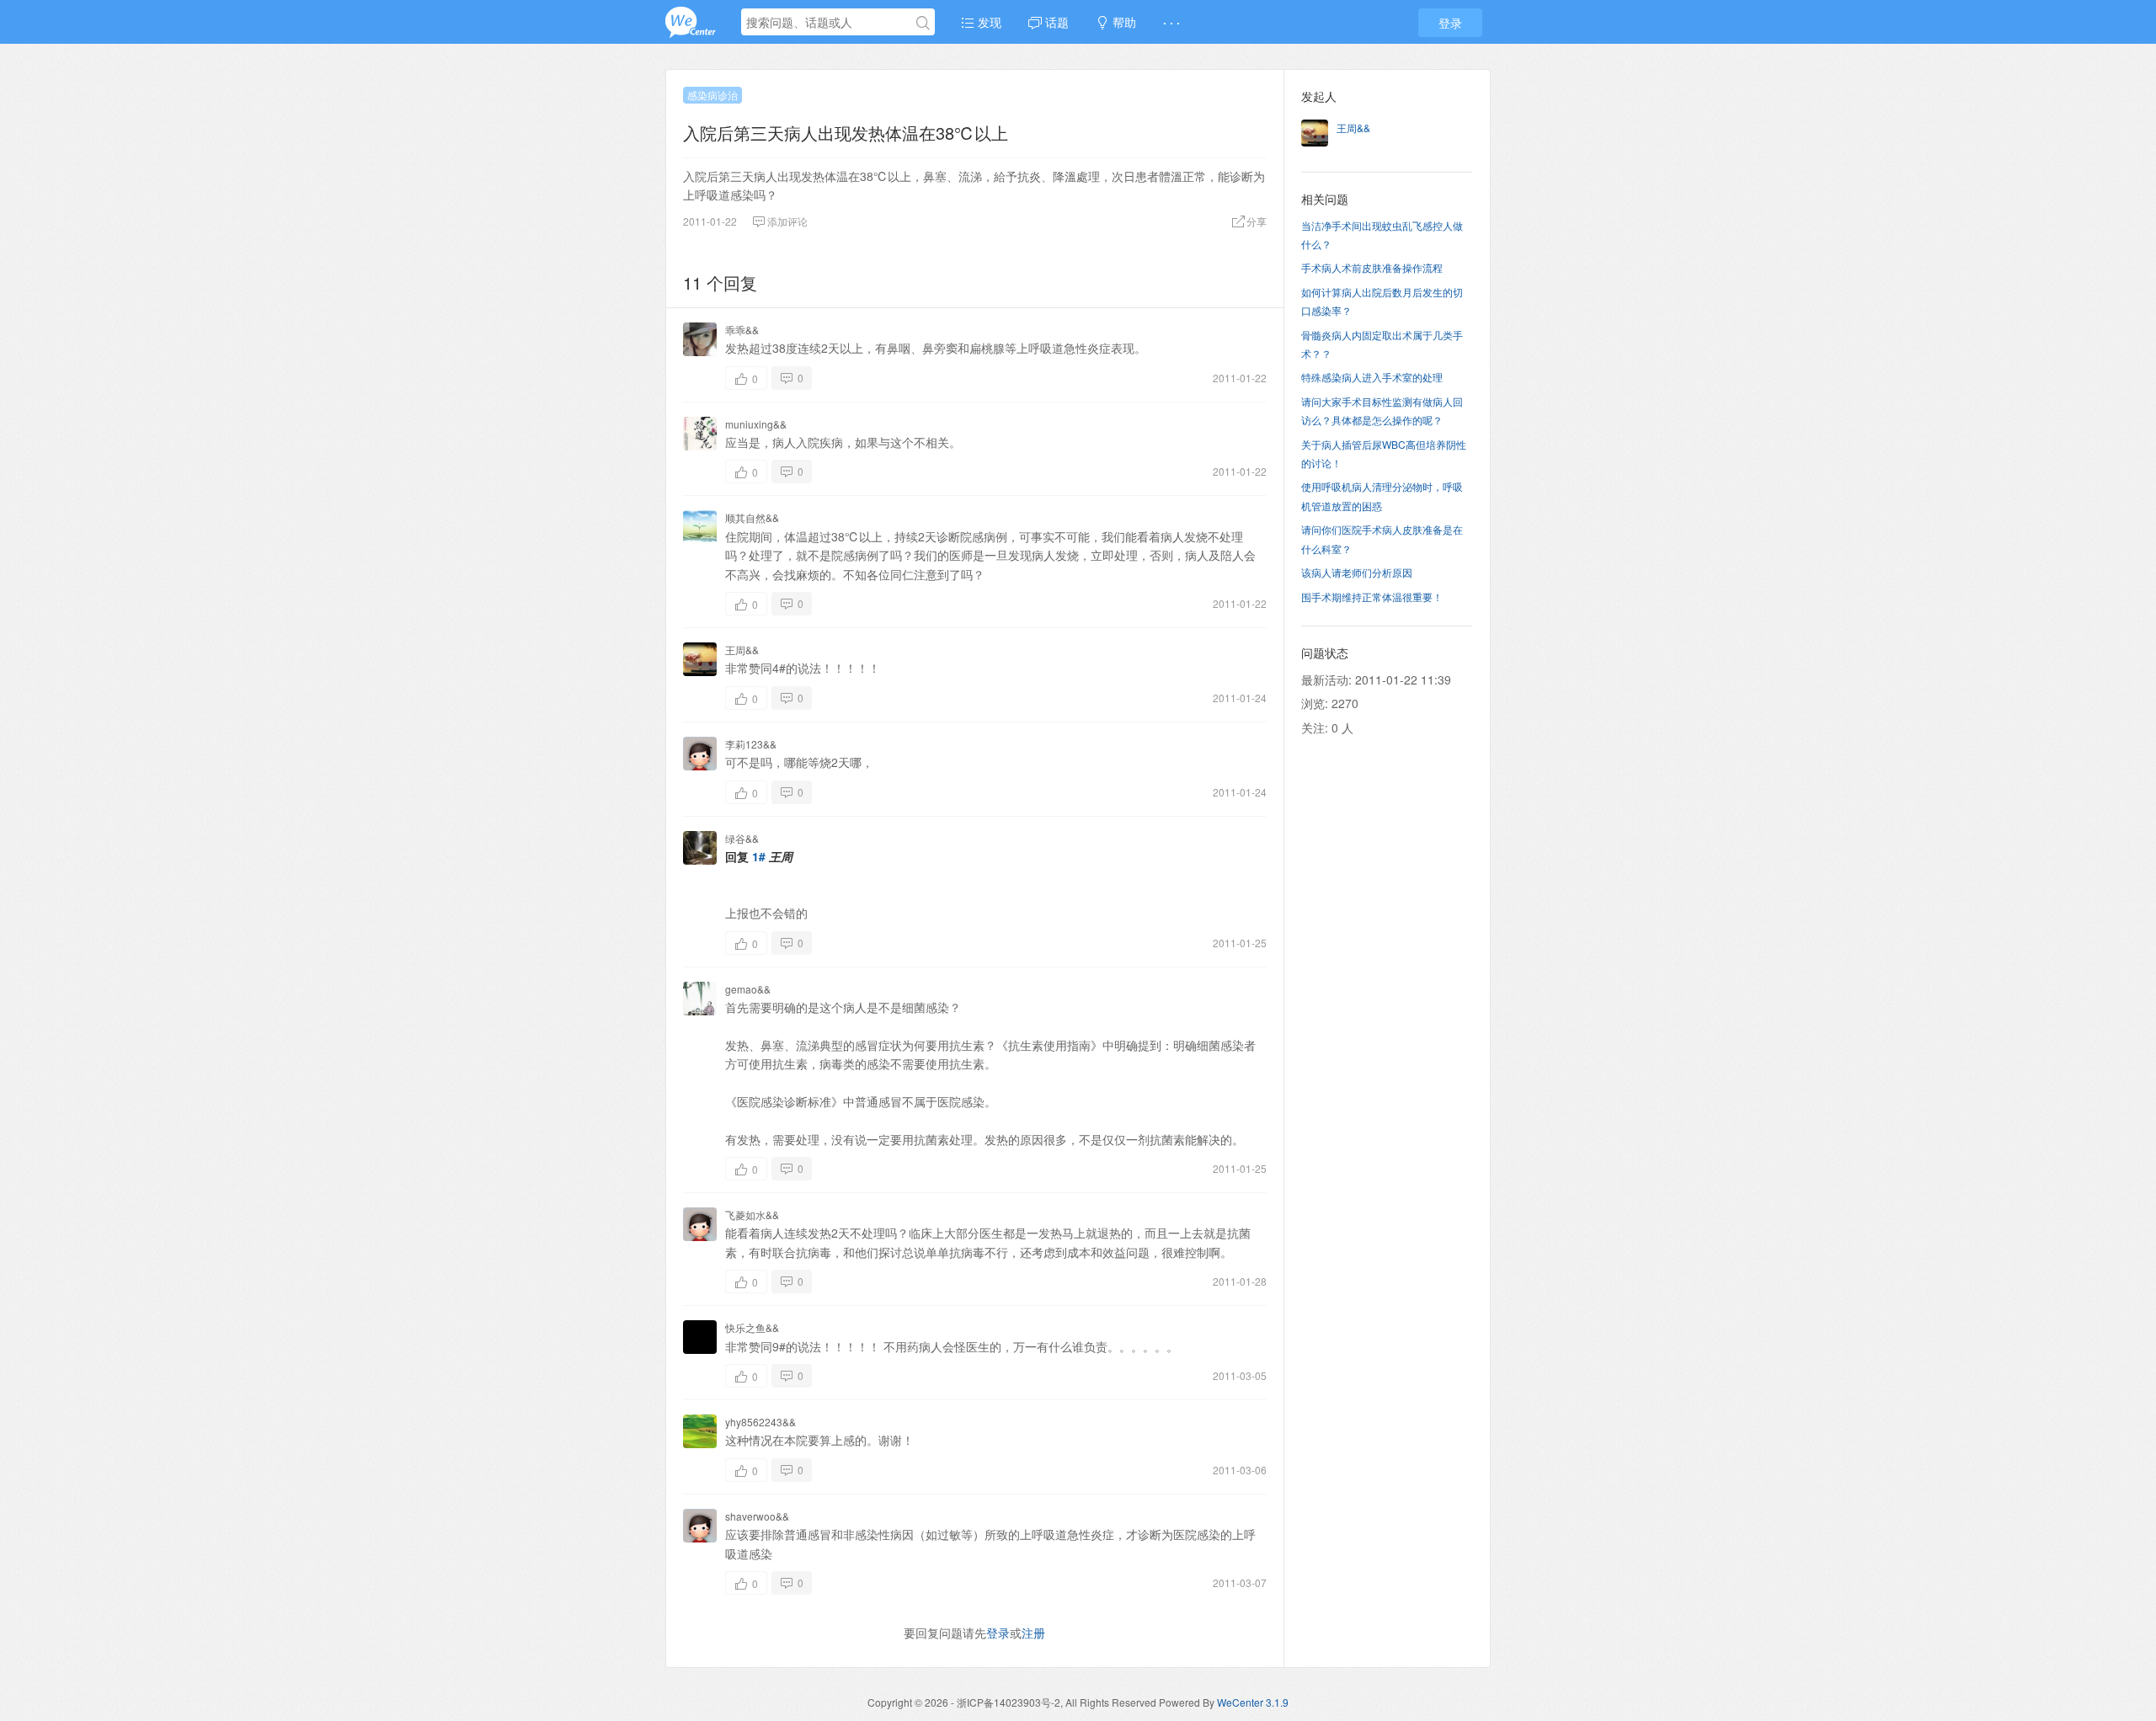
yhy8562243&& (760, 1422)
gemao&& (748, 989)
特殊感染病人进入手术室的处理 (1372, 377)
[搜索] (923, 23)
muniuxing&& (756, 424)
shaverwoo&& (757, 1516)
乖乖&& (742, 330)
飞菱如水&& (752, 1215)
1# (759, 856)
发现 (988, 22)
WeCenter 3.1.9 (1253, 1702)
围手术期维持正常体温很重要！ (1372, 597)
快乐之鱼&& (752, 1327)
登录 (1450, 23)
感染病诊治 (712, 95)
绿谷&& (742, 838)
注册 (1033, 1633)
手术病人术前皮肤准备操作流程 (1372, 267)
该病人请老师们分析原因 (1357, 572)
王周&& (742, 650)
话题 (1055, 22)
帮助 (1123, 22)
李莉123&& (751, 744)
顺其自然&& (752, 517)
